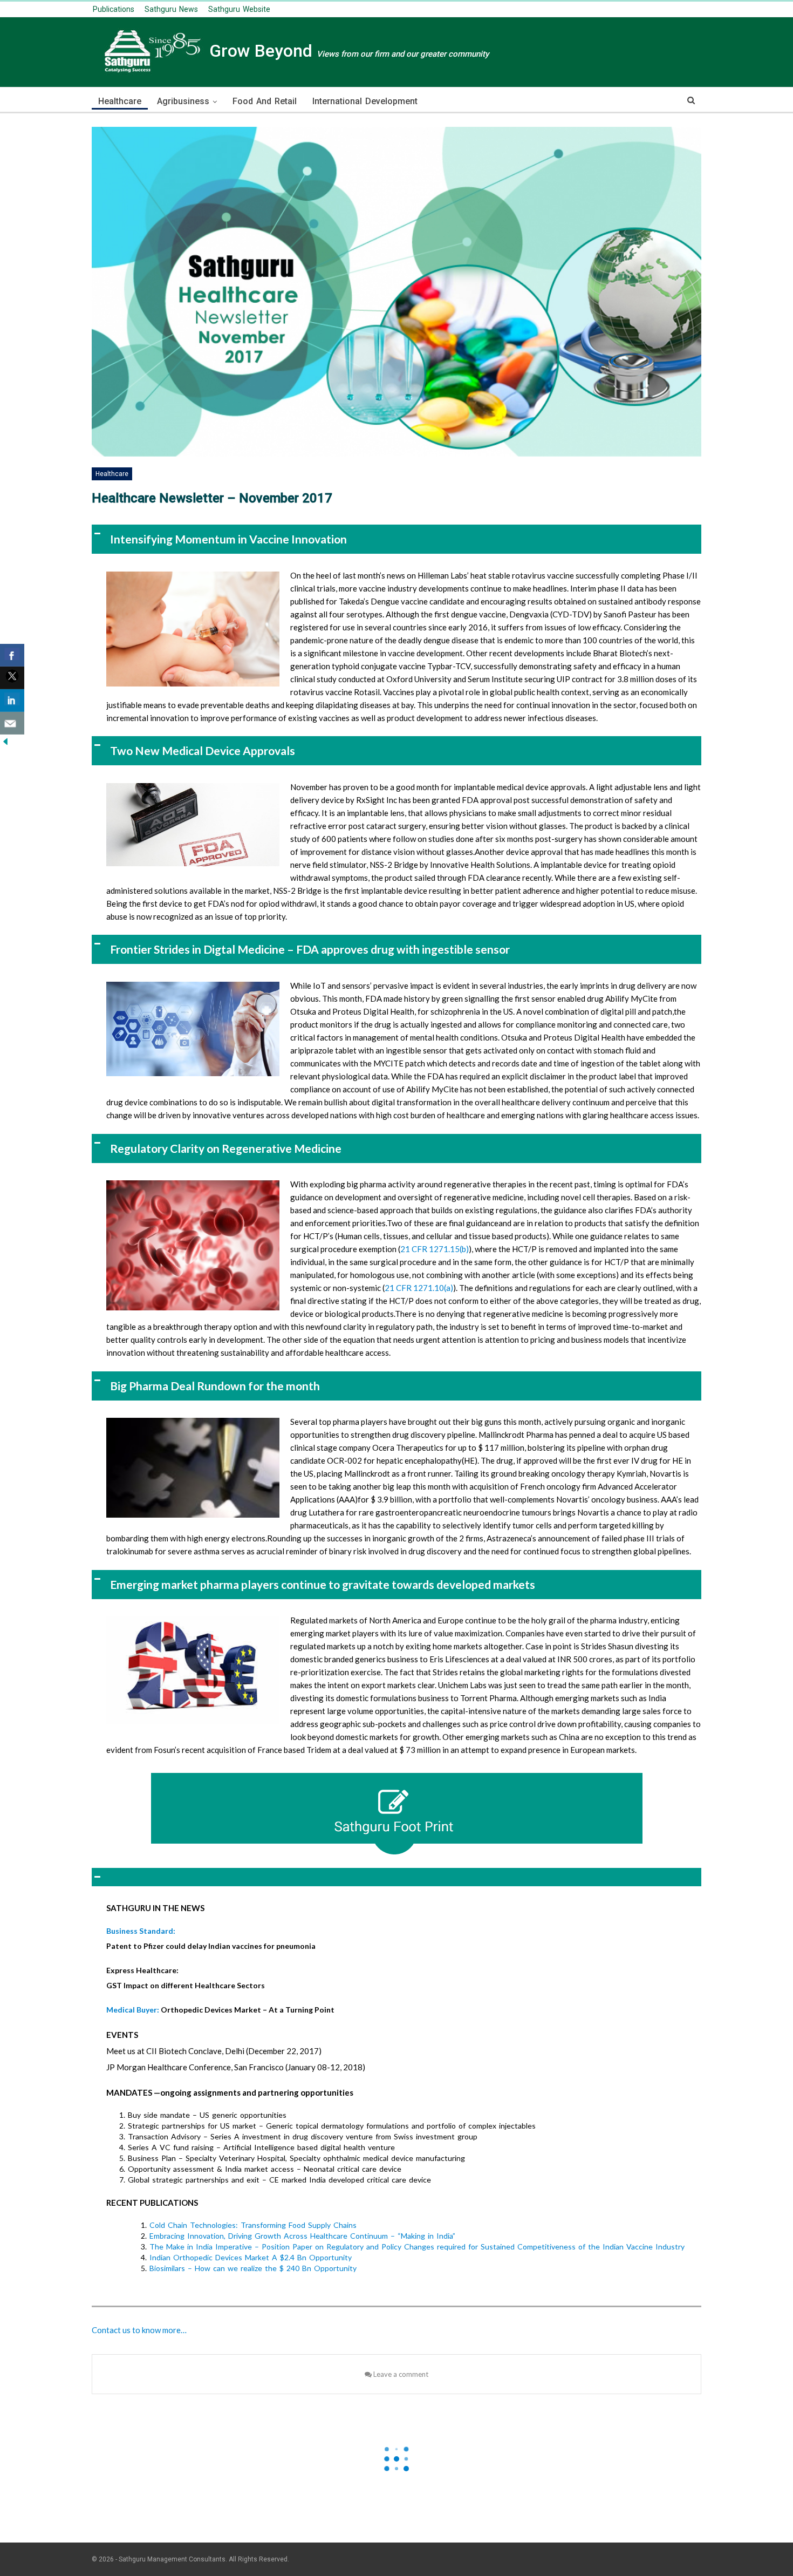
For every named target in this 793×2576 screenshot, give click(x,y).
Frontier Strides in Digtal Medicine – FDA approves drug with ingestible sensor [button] (310, 949)
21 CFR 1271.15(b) (435, 1249)
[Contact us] (12, 723)
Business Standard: (141, 1931)
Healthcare (120, 101)
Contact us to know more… (139, 2330)
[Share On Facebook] (12, 655)
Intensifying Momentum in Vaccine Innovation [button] (228, 539)
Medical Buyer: (134, 2010)
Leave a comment (400, 2374)
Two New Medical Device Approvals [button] (203, 750)
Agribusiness (183, 101)
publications (114, 9)
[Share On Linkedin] (12, 701)
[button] (396, 1877)
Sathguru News (171, 9)
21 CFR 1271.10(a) (419, 1288)
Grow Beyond (347, 51)
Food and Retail (265, 101)
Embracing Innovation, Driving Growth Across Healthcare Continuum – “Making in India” (302, 2236)
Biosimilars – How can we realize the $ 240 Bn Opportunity (253, 2268)
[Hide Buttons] (5, 740)
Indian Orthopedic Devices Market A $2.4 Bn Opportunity (251, 2257)
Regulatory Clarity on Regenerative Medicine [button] (226, 1148)
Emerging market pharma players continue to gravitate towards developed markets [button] (323, 1584)
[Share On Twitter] (12, 678)
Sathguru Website (239, 9)
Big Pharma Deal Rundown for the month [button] (215, 1386)
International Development (365, 101)
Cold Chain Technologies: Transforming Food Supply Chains (253, 2225)
